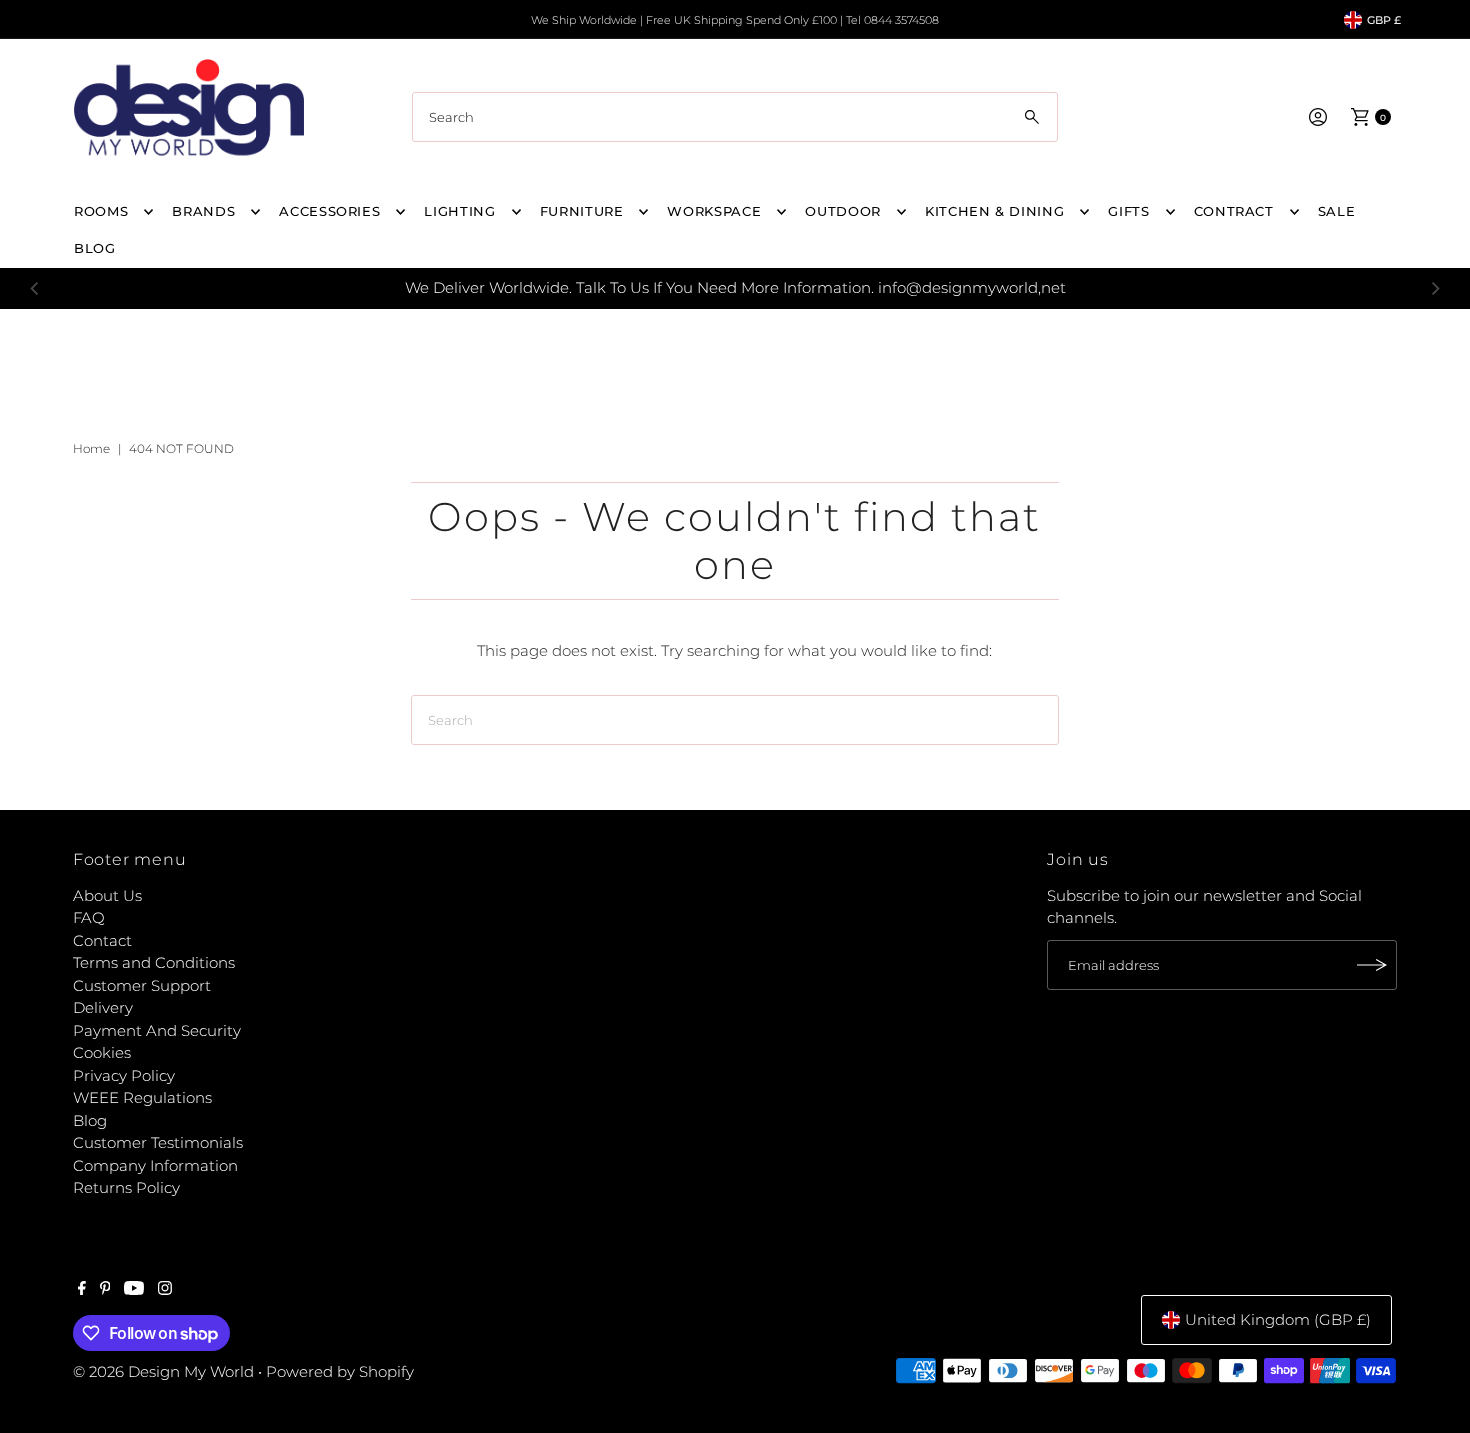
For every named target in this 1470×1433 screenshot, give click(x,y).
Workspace (714, 211)
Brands (203, 211)
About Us (107, 895)
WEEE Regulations (142, 1097)
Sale (1337, 211)
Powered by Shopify (340, 1371)
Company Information (155, 1165)
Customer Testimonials (158, 1142)
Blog (90, 1120)
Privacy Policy (124, 1075)
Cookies (102, 1052)
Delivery (103, 1007)
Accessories (329, 211)
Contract (1234, 211)
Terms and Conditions (154, 962)
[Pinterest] (105, 1290)
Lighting (459, 211)
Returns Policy (126, 1187)
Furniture (582, 211)
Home (91, 448)
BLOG (95, 248)
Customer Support (142, 985)
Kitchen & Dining (994, 211)
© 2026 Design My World (163, 1371)
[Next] (1435, 288)
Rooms (101, 211)
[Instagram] (165, 1290)
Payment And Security (157, 1030)
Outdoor (843, 211)
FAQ (89, 917)
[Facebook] (82, 1290)
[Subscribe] (1372, 965)
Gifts (1128, 211)
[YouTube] (134, 1290)
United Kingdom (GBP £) (1278, 1319)
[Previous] (35, 288)
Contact (102, 940)
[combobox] (735, 117)
